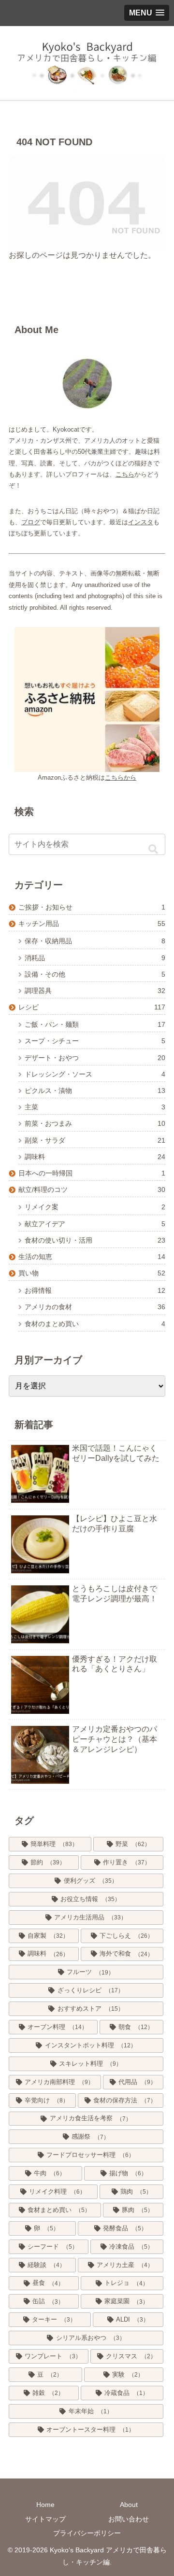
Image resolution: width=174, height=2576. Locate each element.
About (129, 2505)
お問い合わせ (129, 2519)
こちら (125, 474)
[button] (153, 849)
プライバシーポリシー (87, 2533)
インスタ (141, 522)
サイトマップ (45, 2519)
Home (45, 2505)
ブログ (31, 522)
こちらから (121, 777)
